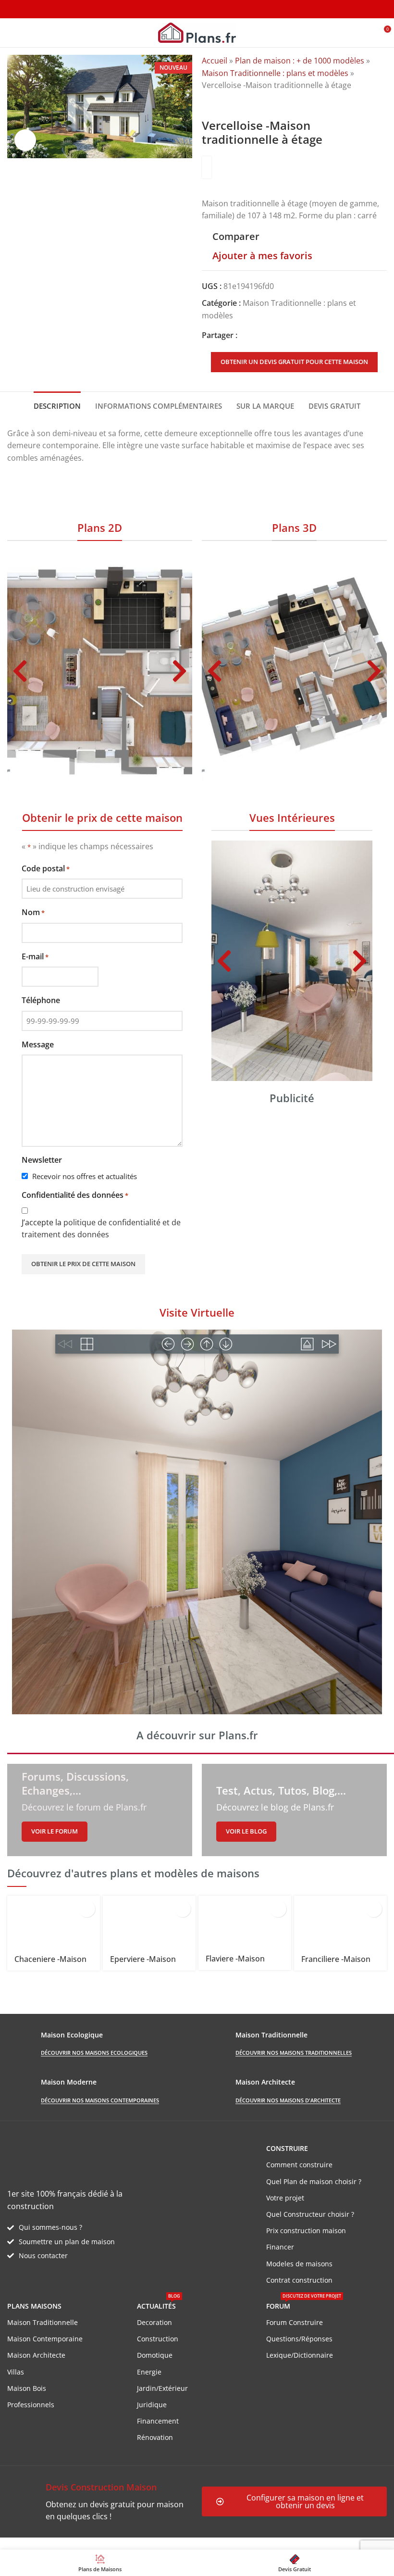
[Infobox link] (100, 2502)
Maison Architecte (36, 2355)
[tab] (57, 405)
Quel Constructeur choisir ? (310, 2214)
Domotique (155, 2355)
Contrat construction (299, 2280)
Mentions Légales (183, 2543)
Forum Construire (295, 2322)
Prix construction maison (306, 2230)
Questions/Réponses (299, 2339)
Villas (16, 2372)
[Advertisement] (292, 1183)
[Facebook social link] (243, 336)
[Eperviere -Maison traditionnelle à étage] (149, 1922)
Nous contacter (43, 2256)
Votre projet (285, 2198)
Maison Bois (27, 2388)
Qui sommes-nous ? (50, 2227)
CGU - (140, 2543)
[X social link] (255, 336)
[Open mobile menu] (11, 33)
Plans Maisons (34, 2306)
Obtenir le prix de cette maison (83, 1264)
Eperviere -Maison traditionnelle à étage (149, 1964)
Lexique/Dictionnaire (300, 2355)
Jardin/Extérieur (162, 2388)
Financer (280, 2247)
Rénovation (155, 2437)
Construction (158, 2339)
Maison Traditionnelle (43, 2322)
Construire (287, 2148)
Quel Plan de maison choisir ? (314, 2181)
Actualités (159, 2304)
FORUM (304, 2304)
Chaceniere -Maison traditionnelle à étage (53, 1964)
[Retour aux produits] (219, 103)
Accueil (215, 61)
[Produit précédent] (208, 103)
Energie (149, 2372)
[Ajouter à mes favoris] (87, 1909)
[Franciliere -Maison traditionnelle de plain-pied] (340, 1922)
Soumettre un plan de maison (67, 2242)
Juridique (152, 2405)
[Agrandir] (25, 140)
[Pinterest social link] (266, 336)
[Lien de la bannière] (100, 1810)
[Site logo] (197, 32)
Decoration (154, 2322)
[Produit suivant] (231, 103)
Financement (158, 2421)
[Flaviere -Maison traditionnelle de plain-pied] (245, 1922)
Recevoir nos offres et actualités (85, 1176)
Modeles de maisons (299, 2264)
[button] (20, 671)
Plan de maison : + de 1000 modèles (300, 61)
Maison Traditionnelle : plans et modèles (275, 73)
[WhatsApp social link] (278, 336)
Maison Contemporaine (45, 2339)
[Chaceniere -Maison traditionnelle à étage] (54, 1922)
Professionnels (31, 2405)
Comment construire (299, 2165)
